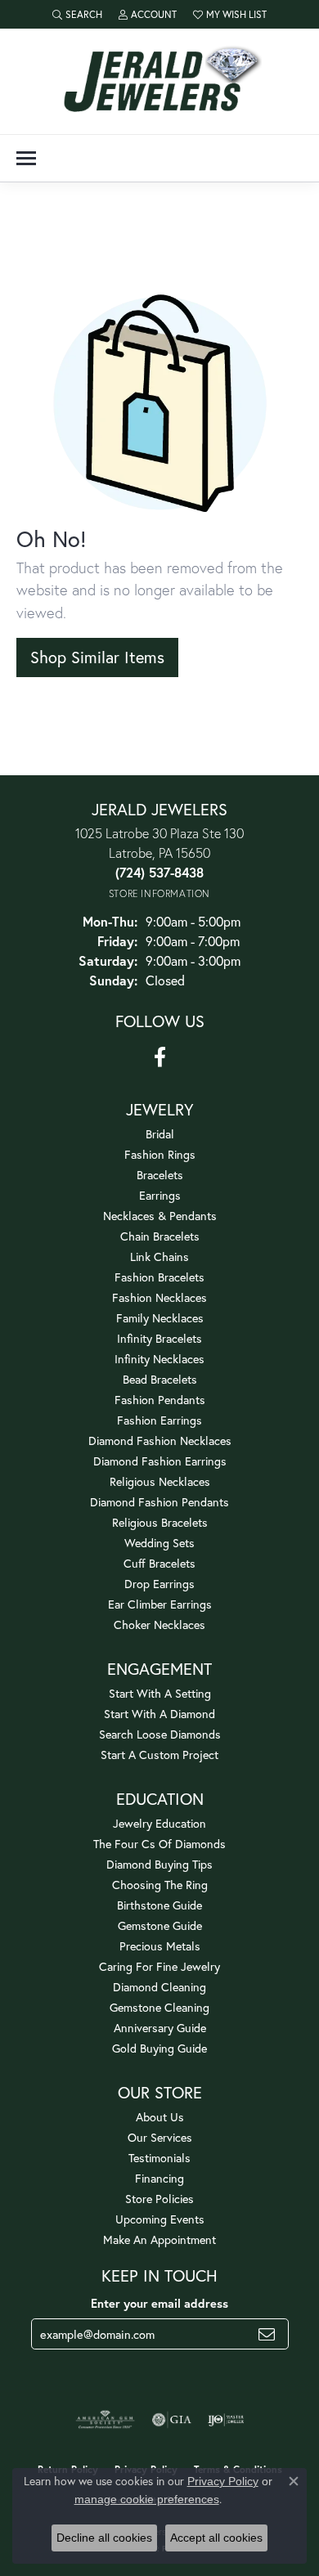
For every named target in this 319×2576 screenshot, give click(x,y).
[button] (77, 14)
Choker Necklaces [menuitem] (159, 1625)
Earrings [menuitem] (160, 1195)
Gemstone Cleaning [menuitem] (159, 2007)
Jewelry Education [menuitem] (159, 1823)
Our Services (160, 2137)
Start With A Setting (160, 1693)
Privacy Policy (223, 2481)
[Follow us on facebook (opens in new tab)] (160, 1057)
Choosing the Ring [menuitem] (160, 1885)
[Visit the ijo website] (226, 2420)
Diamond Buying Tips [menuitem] (159, 1864)
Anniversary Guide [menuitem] (160, 2028)
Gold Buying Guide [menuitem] (159, 2048)
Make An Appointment (159, 2239)
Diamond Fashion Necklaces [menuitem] (160, 1441)
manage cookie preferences (147, 2499)
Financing (159, 2178)
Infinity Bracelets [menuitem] (159, 1338)
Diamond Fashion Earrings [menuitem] (160, 1461)
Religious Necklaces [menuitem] (160, 1481)
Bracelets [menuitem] (160, 1175)
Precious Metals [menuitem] (160, 1946)
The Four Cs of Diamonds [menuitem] (159, 1844)
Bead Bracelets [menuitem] (160, 1379)
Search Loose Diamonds (160, 1734)
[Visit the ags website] (106, 2420)
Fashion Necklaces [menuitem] (159, 1297)
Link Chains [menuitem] (159, 1257)
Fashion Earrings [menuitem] (159, 1420)
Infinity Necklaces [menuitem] (159, 1359)
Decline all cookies (104, 2538)
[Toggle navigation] (26, 158)
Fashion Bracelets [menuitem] (159, 1277)
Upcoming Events (160, 2219)
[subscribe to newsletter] (267, 2334)
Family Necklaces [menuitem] (160, 1318)
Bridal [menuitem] (160, 1134)
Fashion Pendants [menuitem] (160, 1400)
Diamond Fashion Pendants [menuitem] (159, 1502)
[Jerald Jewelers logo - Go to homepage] (159, 81)
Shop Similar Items (97, 657)
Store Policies (159, 2199)
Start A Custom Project (159, 1755)
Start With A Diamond (159, 1714)
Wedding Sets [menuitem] (159, 1543)
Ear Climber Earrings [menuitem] (160, 1604)
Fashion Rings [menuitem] (160, 1154)
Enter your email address (159, 2303)
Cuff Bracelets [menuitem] (159, 1563)
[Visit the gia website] (172, 2420)
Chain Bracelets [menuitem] (160, 1236)
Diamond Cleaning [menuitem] (159, 1987)
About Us (160, 2117)
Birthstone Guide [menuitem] (159, 1905)
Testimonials (159, 2158)
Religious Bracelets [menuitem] (160, 1522)
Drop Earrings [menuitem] (159, 1584)
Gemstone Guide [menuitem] (160, 1925)
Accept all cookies (216, 2538)
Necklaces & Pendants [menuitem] (160, 1216)
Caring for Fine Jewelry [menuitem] (159, 1966)
